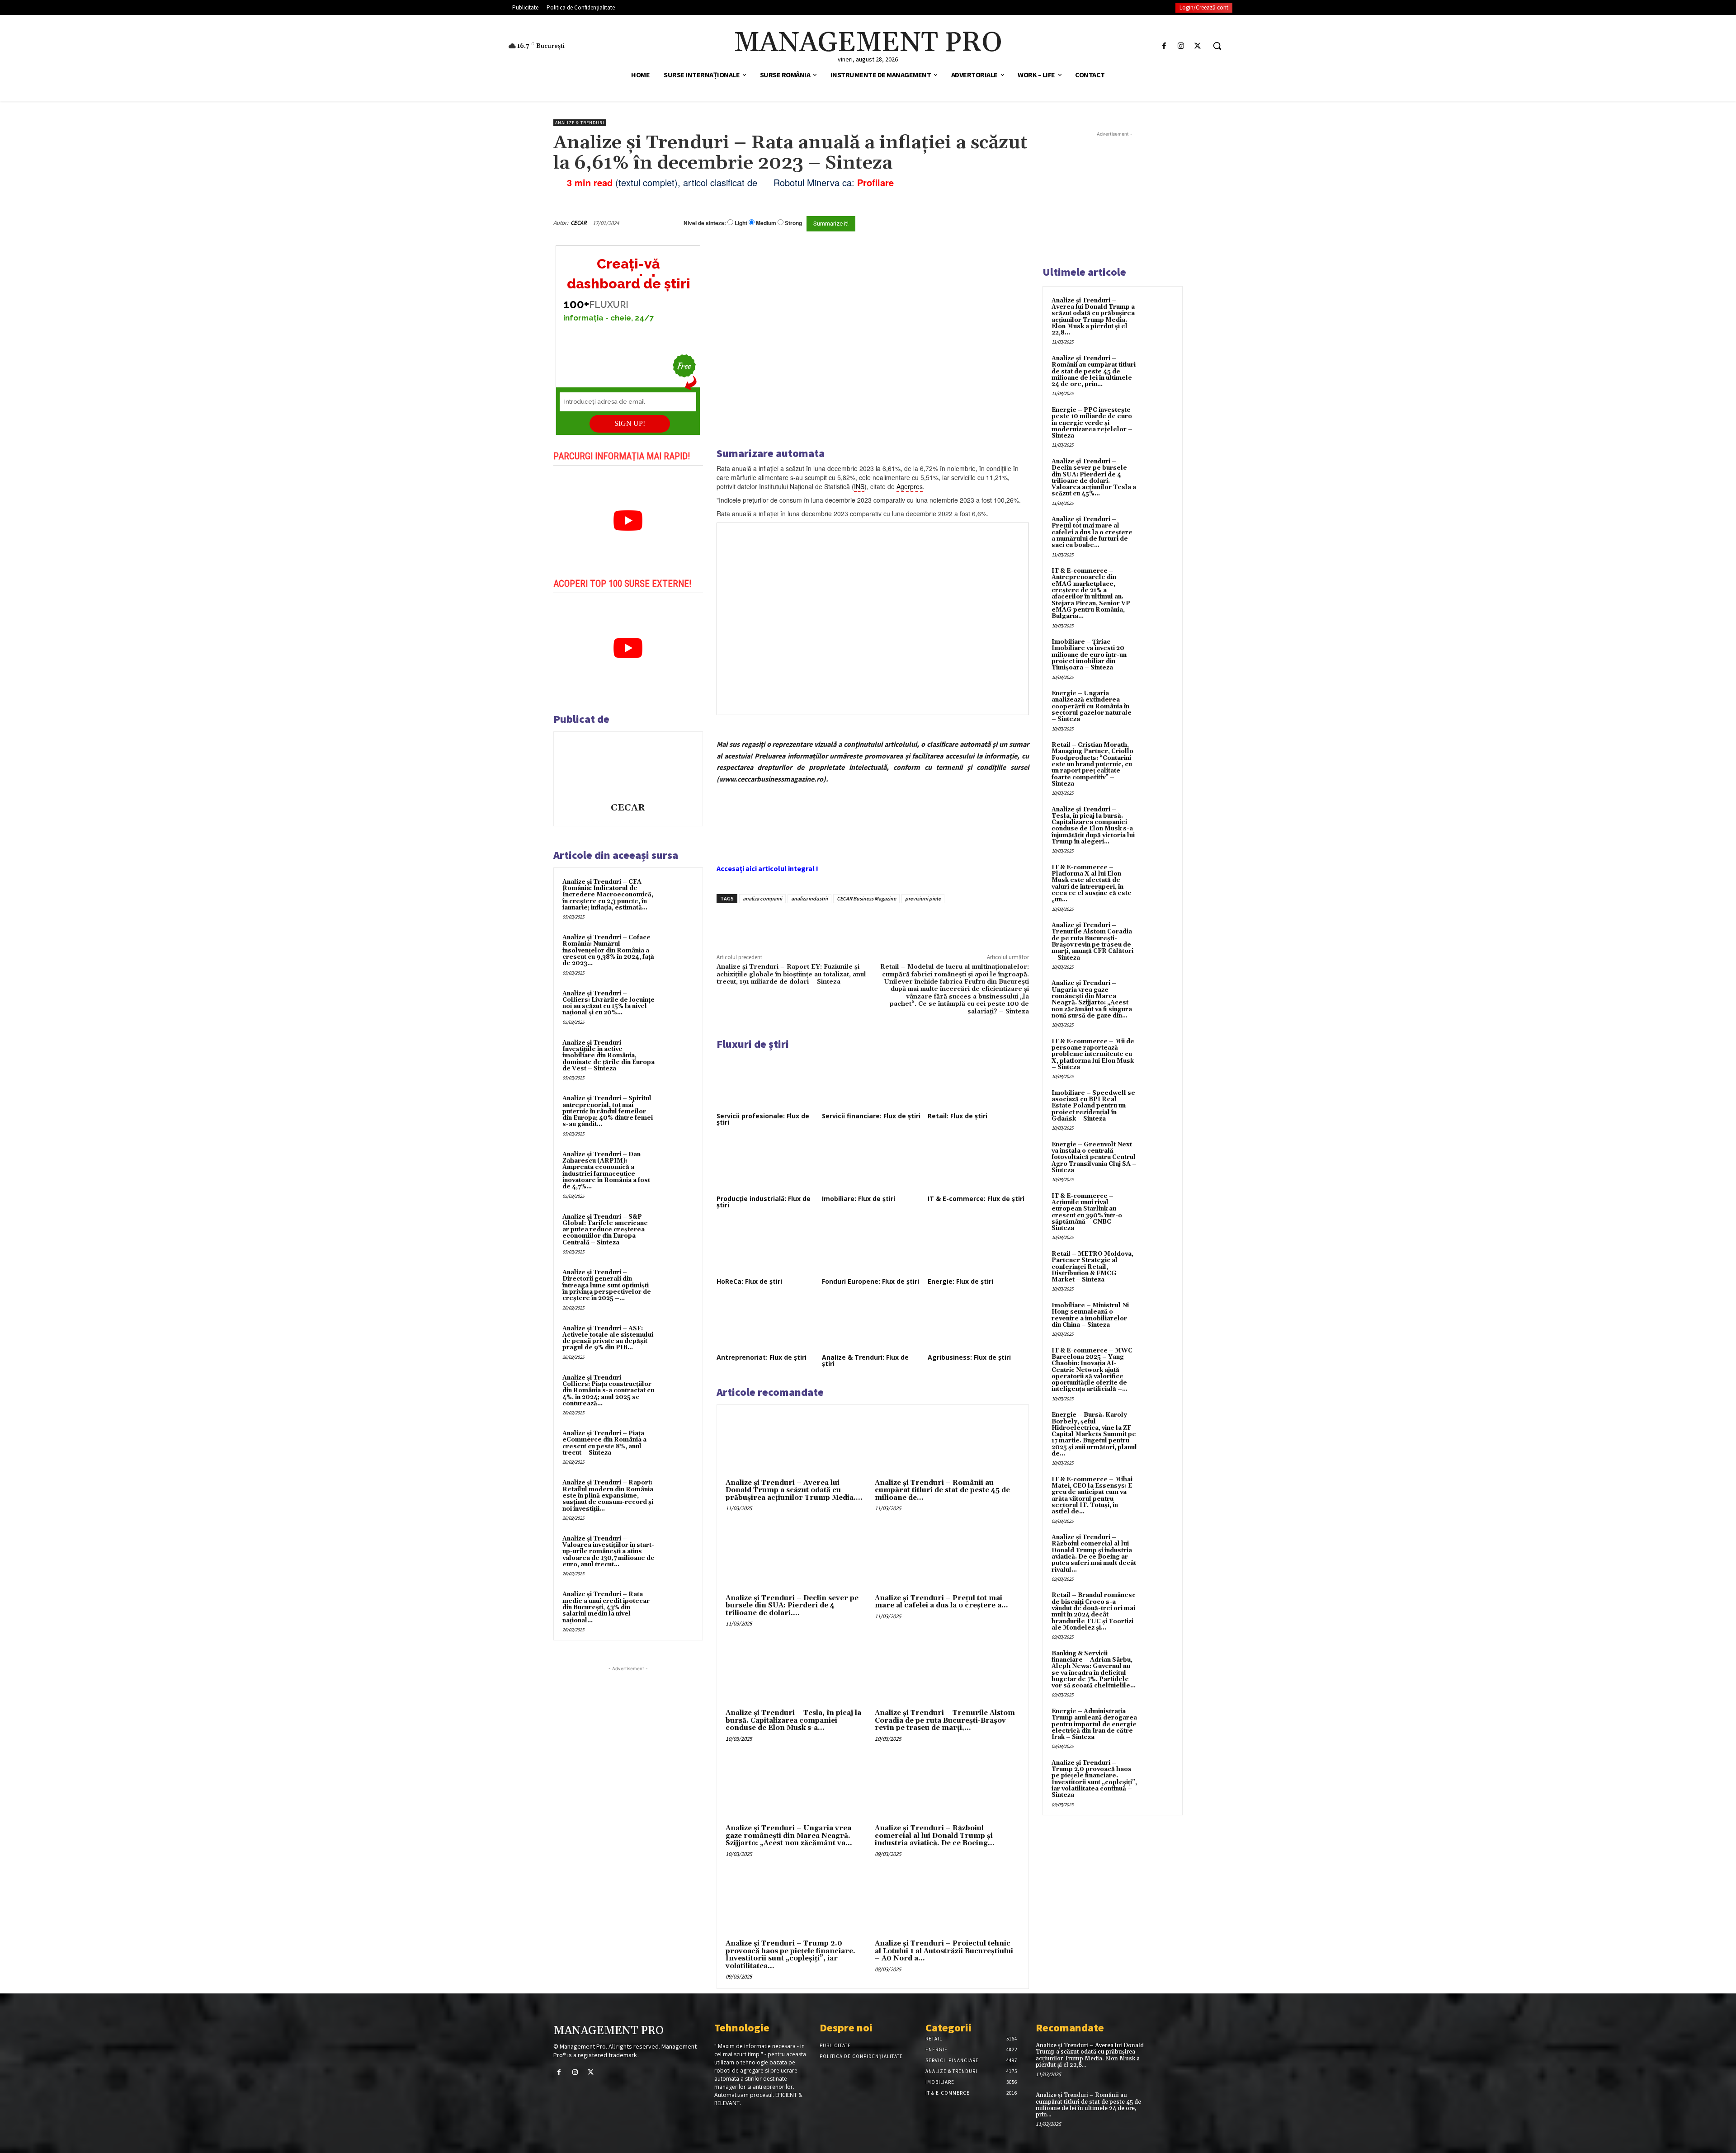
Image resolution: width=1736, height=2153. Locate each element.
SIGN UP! (630, 423)
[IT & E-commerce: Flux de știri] (978, 1164)
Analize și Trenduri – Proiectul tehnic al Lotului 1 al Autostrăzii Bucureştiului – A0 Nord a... (944, 1951)
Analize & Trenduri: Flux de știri (865, 1360)
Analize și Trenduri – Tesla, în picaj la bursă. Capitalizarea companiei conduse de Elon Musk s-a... (793, 1720)
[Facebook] (1164, 46)
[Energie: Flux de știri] (978, 1247)
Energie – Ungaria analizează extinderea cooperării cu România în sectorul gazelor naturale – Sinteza (1092, 706)
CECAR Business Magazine (866, 898)
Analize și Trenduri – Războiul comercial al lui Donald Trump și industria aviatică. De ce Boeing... (935, 1836)
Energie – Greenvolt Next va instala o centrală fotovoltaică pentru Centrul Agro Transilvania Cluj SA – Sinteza (1094, 1157)
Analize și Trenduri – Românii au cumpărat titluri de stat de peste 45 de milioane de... (942, 1490)
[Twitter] (1198, 46)
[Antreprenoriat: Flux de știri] (767, 1324)
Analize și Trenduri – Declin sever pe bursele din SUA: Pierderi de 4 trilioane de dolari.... (792, 1606)
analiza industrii (809, 898)
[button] (1217, 46)
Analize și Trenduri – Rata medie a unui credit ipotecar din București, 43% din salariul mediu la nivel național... (606, 1607)
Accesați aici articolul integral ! (767, 868)
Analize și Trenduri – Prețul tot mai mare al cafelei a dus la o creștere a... (941, 1602)
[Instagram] (1181, 46)
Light (741, 223)
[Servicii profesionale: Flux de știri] (767, 1082)
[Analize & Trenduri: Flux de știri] (873, 1324)
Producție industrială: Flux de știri (764, 1202)
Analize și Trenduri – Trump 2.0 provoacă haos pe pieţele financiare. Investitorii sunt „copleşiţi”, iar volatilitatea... (790, 1955)
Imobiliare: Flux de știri (859, 1199)
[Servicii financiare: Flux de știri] (873, 1082)
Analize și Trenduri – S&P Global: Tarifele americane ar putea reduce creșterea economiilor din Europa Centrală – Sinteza (605, 1230)
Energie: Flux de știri (960, 1281)
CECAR (579, 223)
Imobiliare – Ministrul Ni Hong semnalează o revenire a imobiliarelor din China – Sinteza (1090, 1315)
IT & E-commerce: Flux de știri (976, 1199)
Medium (766, 223)
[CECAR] (628, 768)
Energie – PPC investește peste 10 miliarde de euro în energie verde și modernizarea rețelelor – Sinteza (1092, 423)
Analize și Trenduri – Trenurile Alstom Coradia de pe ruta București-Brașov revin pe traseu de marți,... (945, 1720)
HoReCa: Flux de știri (749, 1281)
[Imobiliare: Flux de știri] (873, 1164)
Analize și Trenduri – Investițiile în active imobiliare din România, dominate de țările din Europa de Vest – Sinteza (609, 1056)
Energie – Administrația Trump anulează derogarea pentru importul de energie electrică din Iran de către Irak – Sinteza (1094, 1724)
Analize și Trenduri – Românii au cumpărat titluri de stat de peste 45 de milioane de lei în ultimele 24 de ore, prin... (1094, 371)
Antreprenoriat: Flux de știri (762, 1357)
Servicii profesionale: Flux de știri (763, 1119)
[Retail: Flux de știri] (978, 1082)
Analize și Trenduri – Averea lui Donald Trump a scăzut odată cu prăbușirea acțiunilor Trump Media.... (794, 1490)
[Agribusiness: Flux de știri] (978, 1324)
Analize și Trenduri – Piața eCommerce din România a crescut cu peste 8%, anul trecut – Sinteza (604, 1443)
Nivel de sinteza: (705, 223)
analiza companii (762, 898)
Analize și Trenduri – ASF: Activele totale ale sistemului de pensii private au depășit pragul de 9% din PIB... (608, 1338)
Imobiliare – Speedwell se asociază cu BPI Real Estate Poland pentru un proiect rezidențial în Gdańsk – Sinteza (1093, 1106)
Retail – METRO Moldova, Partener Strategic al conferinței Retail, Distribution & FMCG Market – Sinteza (1092, 1267)
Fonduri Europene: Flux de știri (870, 1281)
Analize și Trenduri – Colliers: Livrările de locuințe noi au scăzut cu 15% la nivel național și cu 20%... (609, 1003)
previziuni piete (923, 898)
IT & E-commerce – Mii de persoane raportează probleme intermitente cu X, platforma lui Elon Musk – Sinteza (1093, 1054)
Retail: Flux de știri (958, 1116)
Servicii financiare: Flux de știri (871, 1116)
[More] (870, 924)
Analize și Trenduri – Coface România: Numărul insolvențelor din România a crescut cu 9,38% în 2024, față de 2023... (608, 950)
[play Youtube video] (628, 521)
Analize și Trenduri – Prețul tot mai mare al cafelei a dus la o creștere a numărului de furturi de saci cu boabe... (1092, 532)
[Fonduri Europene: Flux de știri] (873, 1247)
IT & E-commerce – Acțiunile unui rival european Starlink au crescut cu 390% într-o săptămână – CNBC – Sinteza (1087, 1212)
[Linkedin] (849, 924)
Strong (793, 223)
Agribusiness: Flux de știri (969, 1357)
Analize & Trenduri (580, 123)
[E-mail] (980, 223)
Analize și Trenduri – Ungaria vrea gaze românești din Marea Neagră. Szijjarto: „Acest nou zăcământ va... (789, 1836)
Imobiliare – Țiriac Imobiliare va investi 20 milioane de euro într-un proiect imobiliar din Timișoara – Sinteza (1089, 655)
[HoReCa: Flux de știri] (767, 1247)
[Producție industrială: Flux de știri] (767, 1164)
